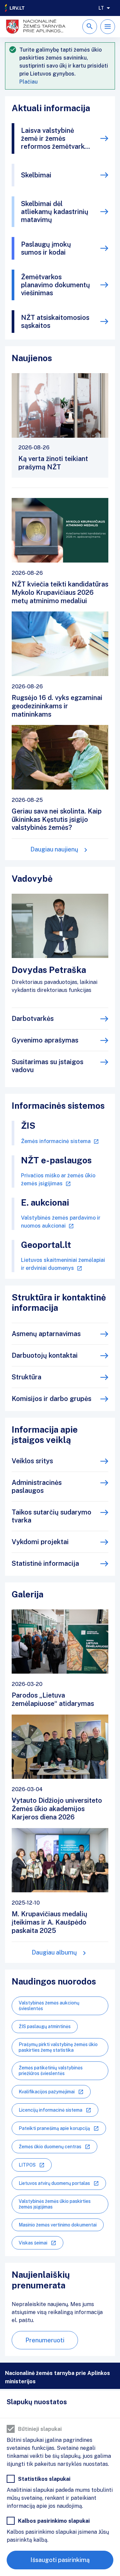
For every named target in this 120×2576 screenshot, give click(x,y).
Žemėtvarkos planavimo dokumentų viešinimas (55, 285)
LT (101, 8)
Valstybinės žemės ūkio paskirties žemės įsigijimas (55, 2204)
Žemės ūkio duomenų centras (50, 2147)
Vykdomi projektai (40, 1542)
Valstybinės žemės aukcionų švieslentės (49, 2006)
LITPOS (27, 2165)
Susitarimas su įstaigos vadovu (47, 1066)
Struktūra (26, 1377)
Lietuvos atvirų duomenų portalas (54, 2183)
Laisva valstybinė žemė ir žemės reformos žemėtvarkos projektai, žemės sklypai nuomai (56, 138)
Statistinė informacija (45, 1563)
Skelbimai (36, 175)
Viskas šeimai (33, 2243)
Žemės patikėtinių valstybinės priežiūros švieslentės (51, 2071)
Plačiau (28, 82)
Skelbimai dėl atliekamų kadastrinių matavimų (55, 212)
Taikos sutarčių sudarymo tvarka (51, 1516)
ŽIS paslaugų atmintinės (45, 2026)
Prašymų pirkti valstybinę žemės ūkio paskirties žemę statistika (58, 2047)
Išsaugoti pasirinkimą (60, 2560)
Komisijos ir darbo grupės (51, 1399)
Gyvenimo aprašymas (45, 1040)
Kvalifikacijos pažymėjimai (47, 2092)
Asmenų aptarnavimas (46, 1334)
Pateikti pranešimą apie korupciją (54, 2128)
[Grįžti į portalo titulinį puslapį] (15, 8)
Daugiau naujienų (54, 849)
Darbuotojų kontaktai (45, 1355)
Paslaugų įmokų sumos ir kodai (46, 248)
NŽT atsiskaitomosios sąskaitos (55, 322)
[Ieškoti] (90, 27)
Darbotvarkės (33, 1019)
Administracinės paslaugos (37, 1487)
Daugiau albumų (54, 1952)
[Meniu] (108, 27)
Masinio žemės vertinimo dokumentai (58, 2225)
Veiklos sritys (32, 1461)
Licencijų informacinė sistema (50, 2110)
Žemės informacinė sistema (56, 1141)
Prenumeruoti (45, 2340)
